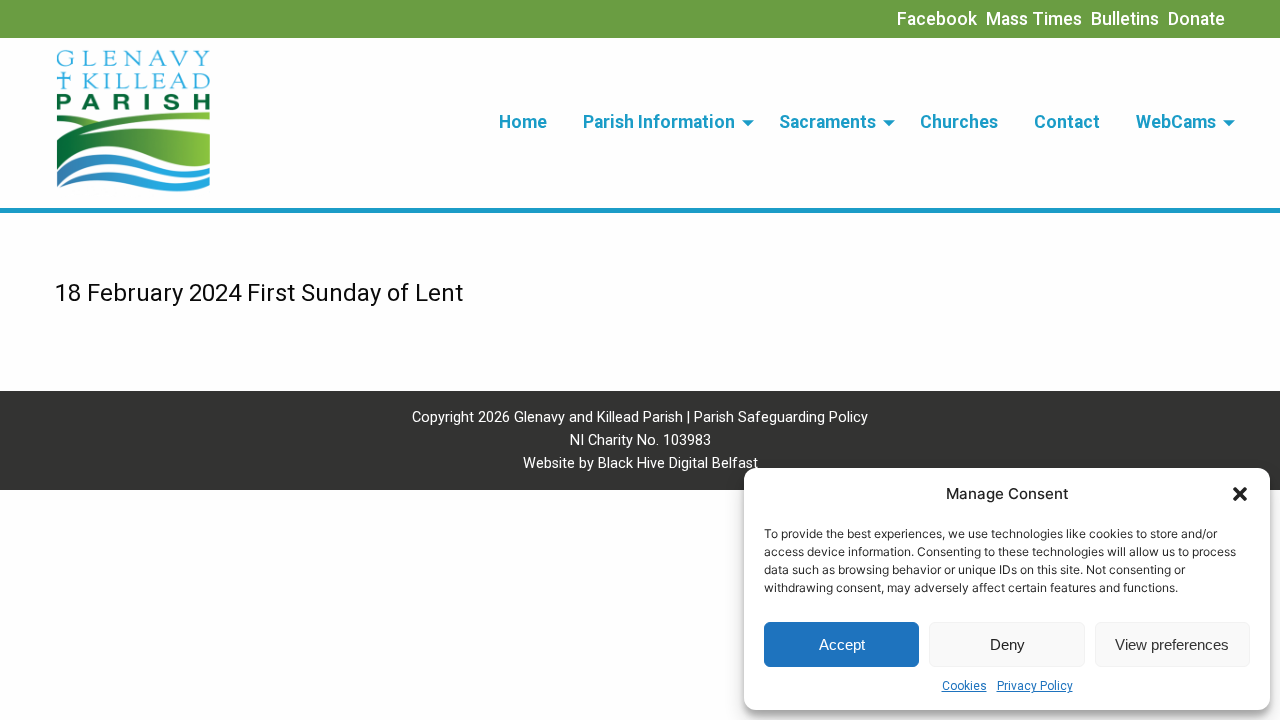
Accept (842, 644)
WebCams (1176, 122)
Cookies (964, 686)
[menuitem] (523, 123)
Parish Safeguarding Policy (781, 417)
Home (523, 122)
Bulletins (1125, 19)
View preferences (1172, 644)
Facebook (937, 19)
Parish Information (659, 122)
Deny (1007, 644)
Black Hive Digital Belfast (678, 463)
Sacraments (827, 122)
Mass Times (1034, 19)
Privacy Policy (1035, 686)
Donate (1196, 19)
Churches (959, 122)
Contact (1067, 122)
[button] (1240, 494)
